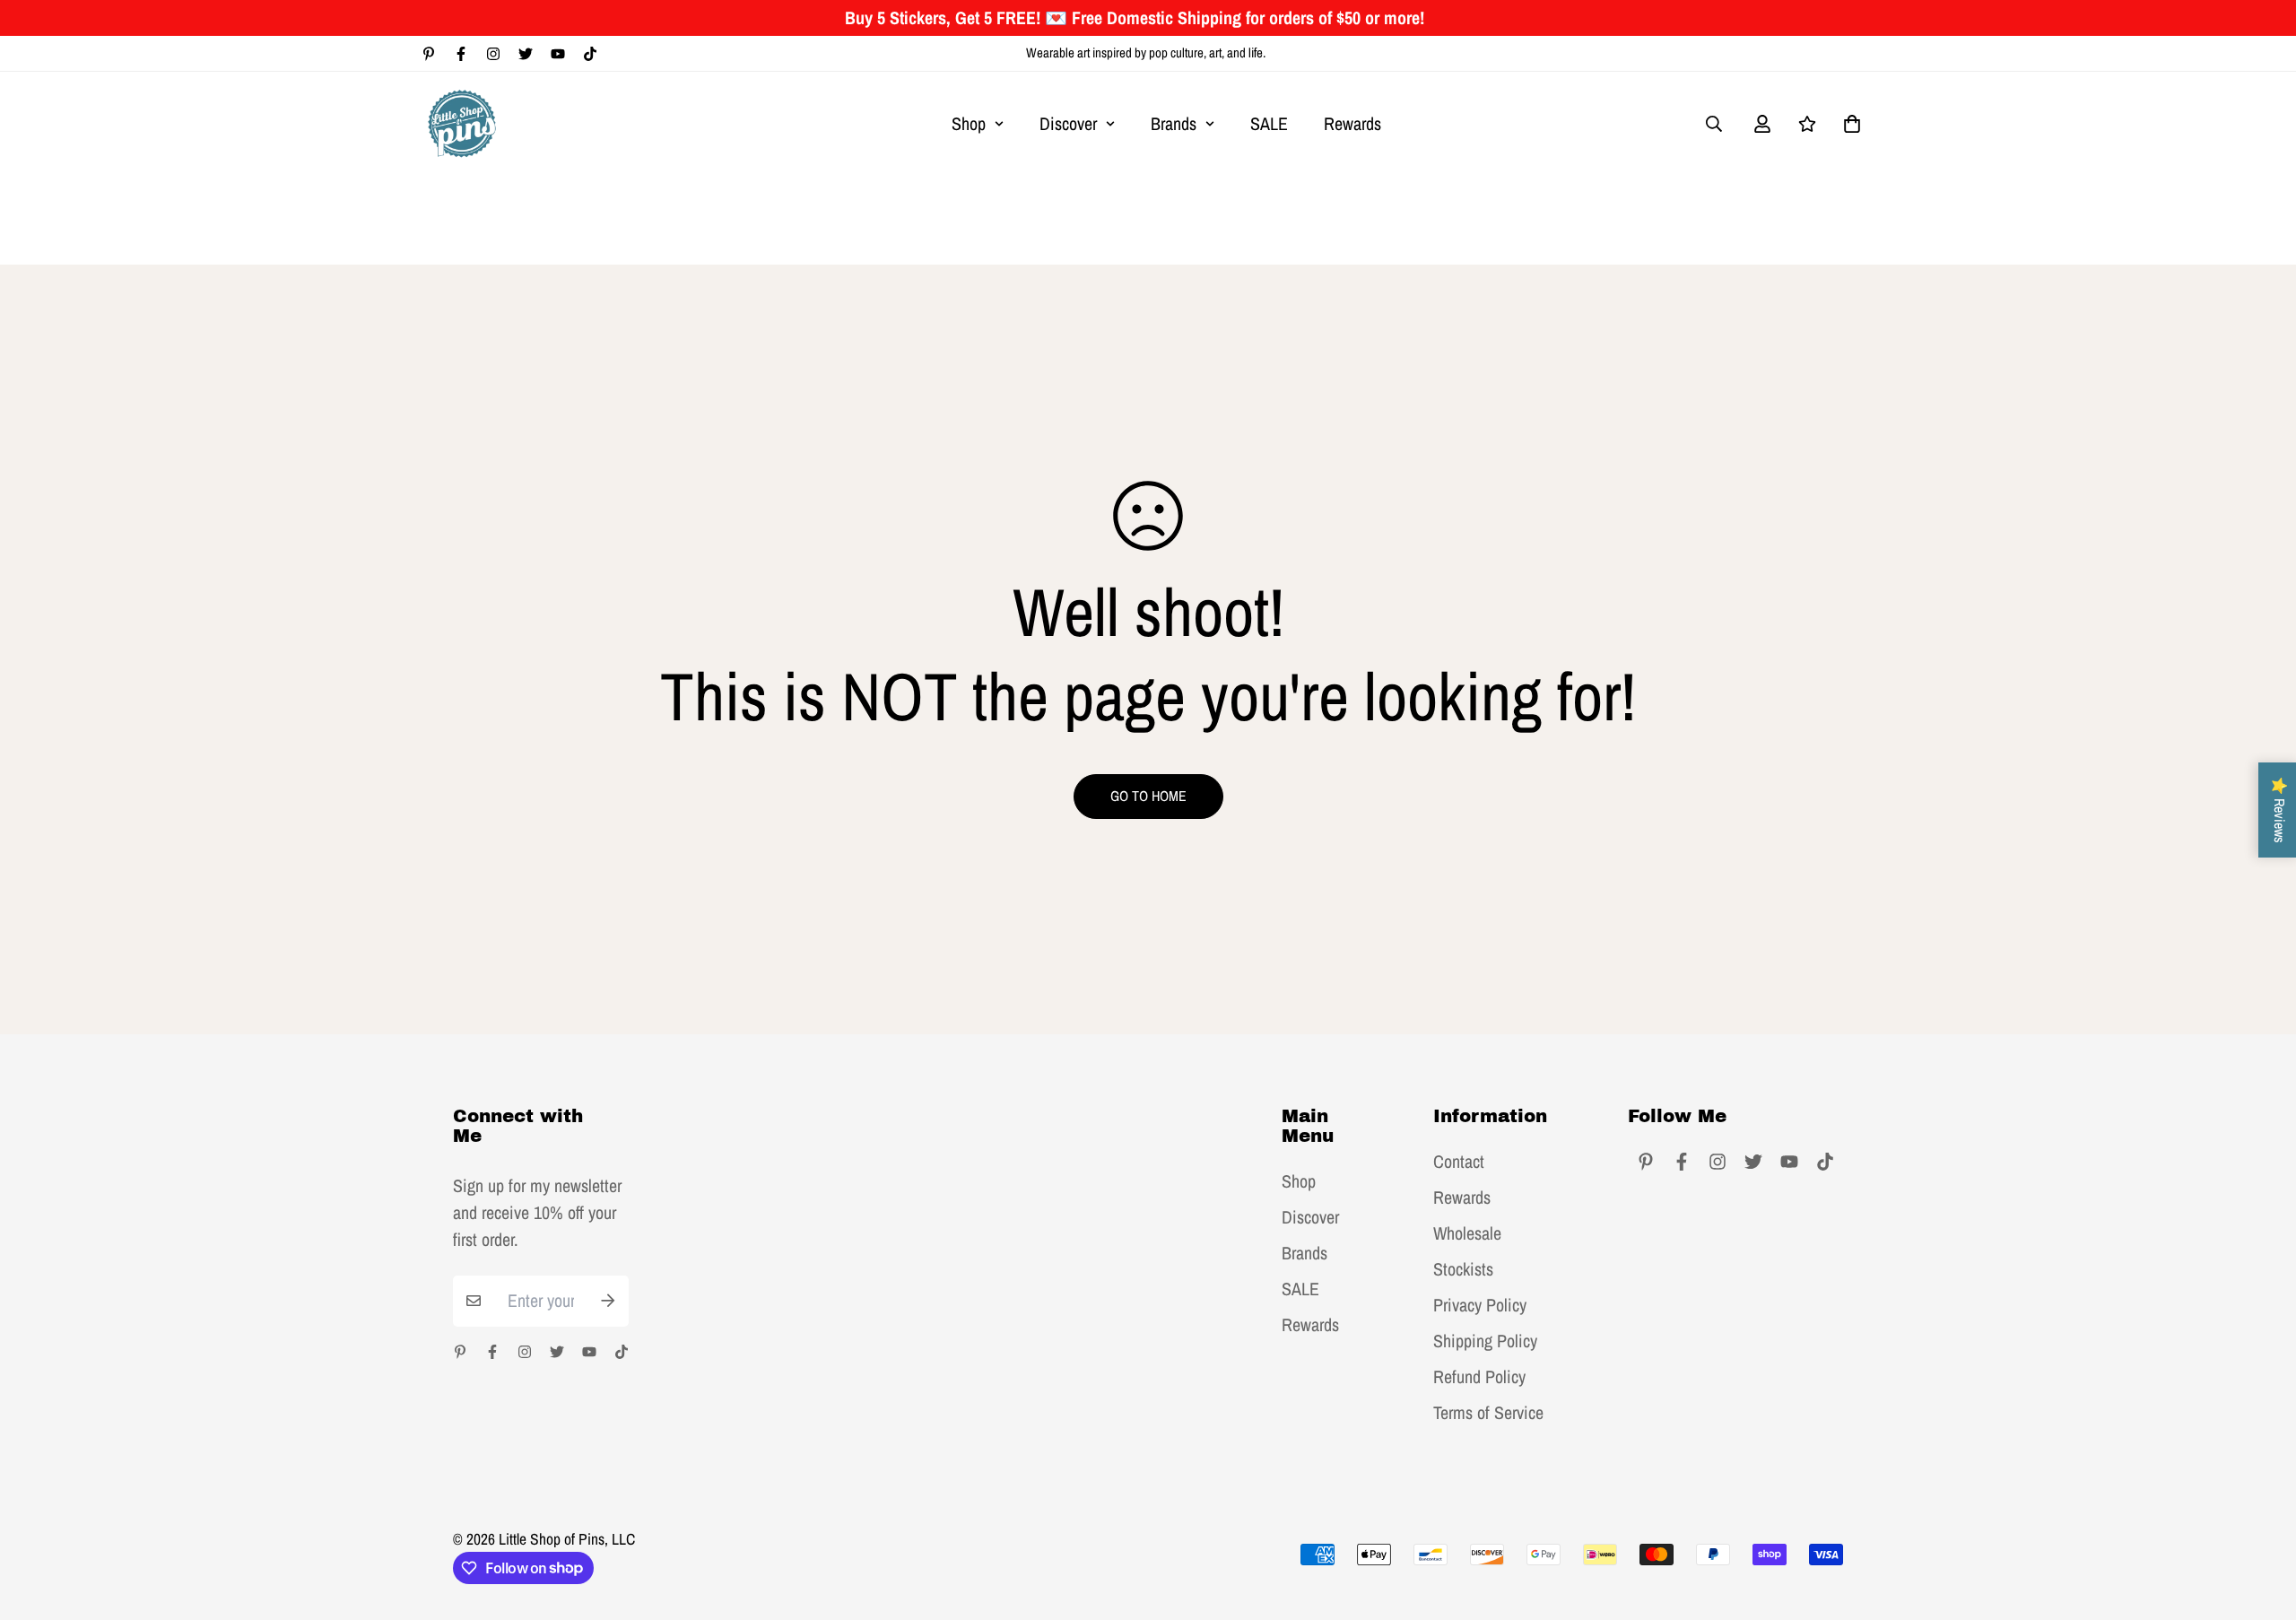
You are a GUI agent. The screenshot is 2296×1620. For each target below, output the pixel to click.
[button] (1848, 124)
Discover (1068, 123)
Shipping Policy (1485, 1341)
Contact (1459, 1162)
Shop (969, 123)
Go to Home (1148, 796)
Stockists (1463, 1269)
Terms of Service (1488, 1413)
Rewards (1352, 123)
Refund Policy (1479, 1377)
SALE (1269, 123)
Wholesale (1467, 1233)
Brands (1174, 123)
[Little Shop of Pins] (462, 123)
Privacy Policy (1480, 1305)
